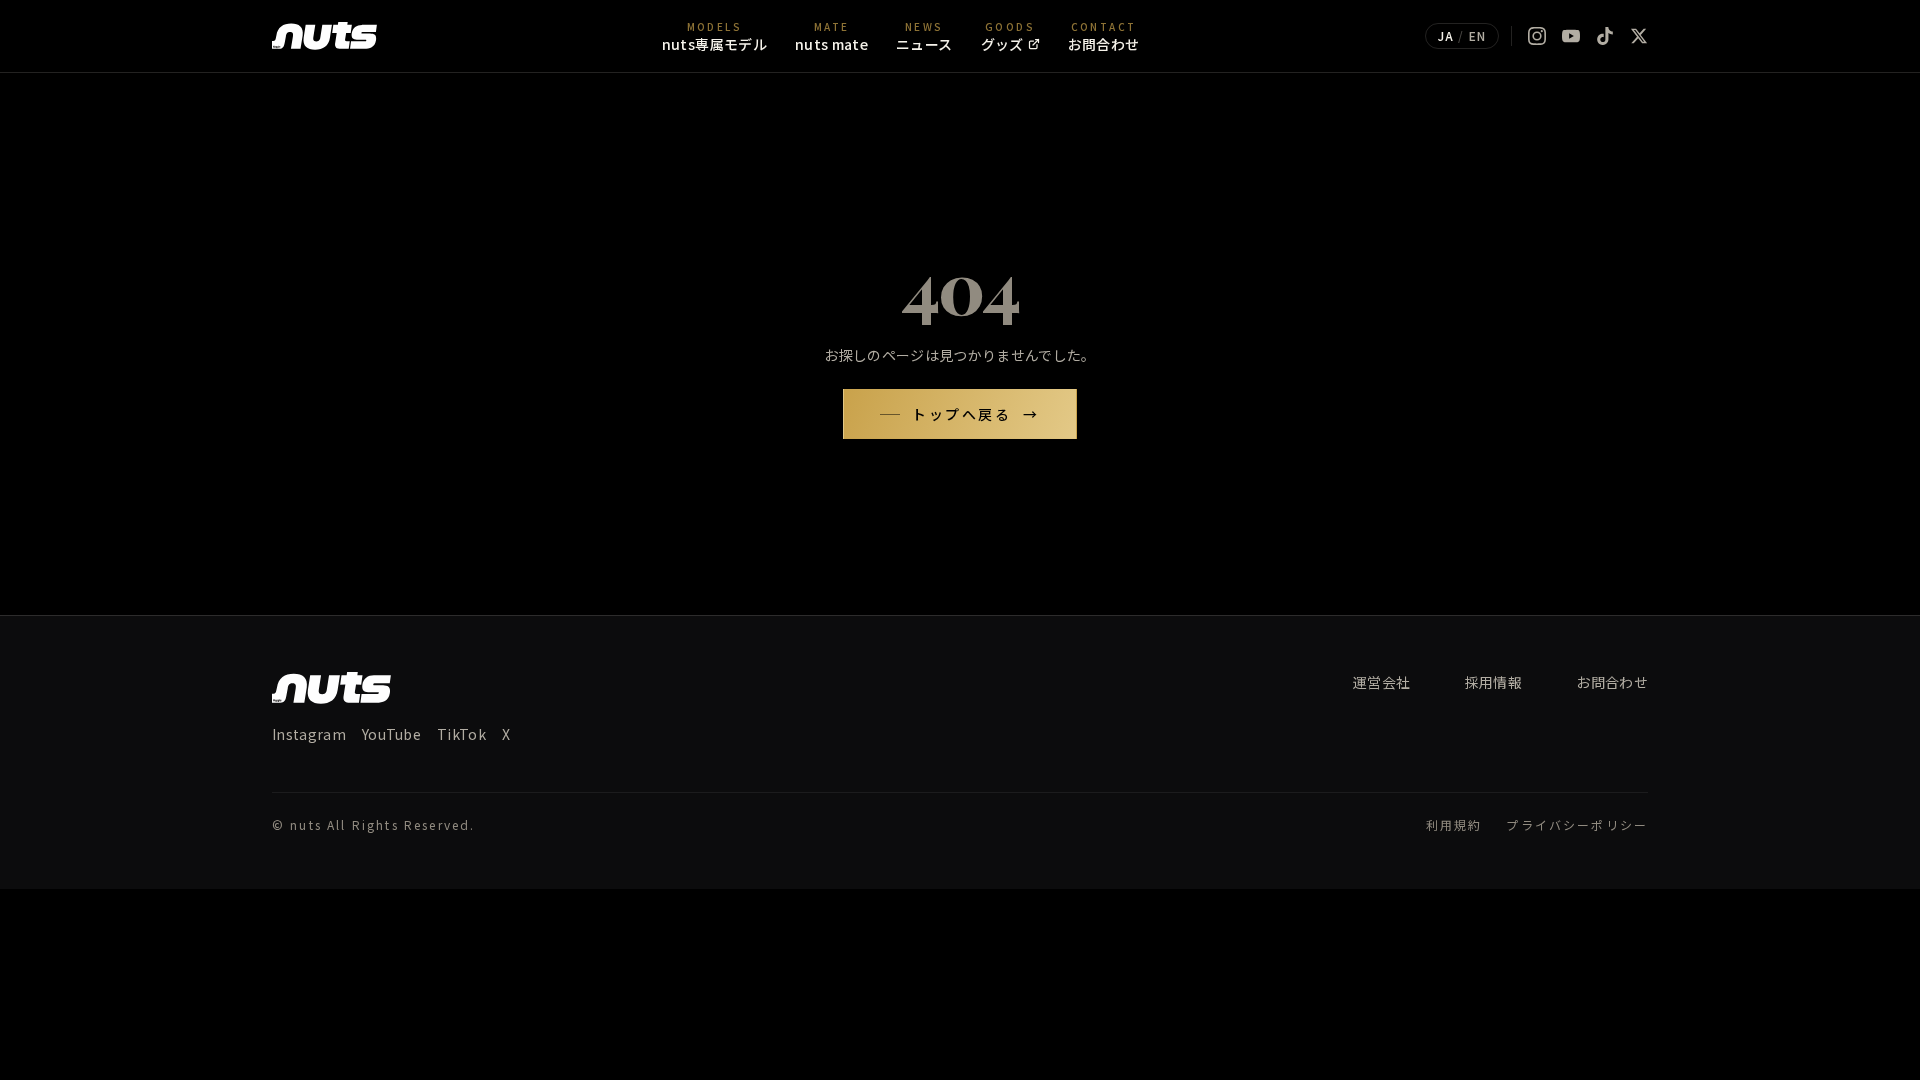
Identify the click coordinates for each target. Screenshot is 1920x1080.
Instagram (309, 734)
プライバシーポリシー (1577, 825)
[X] (1639, 36)
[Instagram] (1537, 36)
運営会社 (1381, 682)
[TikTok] (1605, 36)
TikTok (461, 734)
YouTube (391, 734)
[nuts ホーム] (324, 36)
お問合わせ (1612, 682)
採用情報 (1493, 682)
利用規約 (1454, 825)
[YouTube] (1571, 36)
